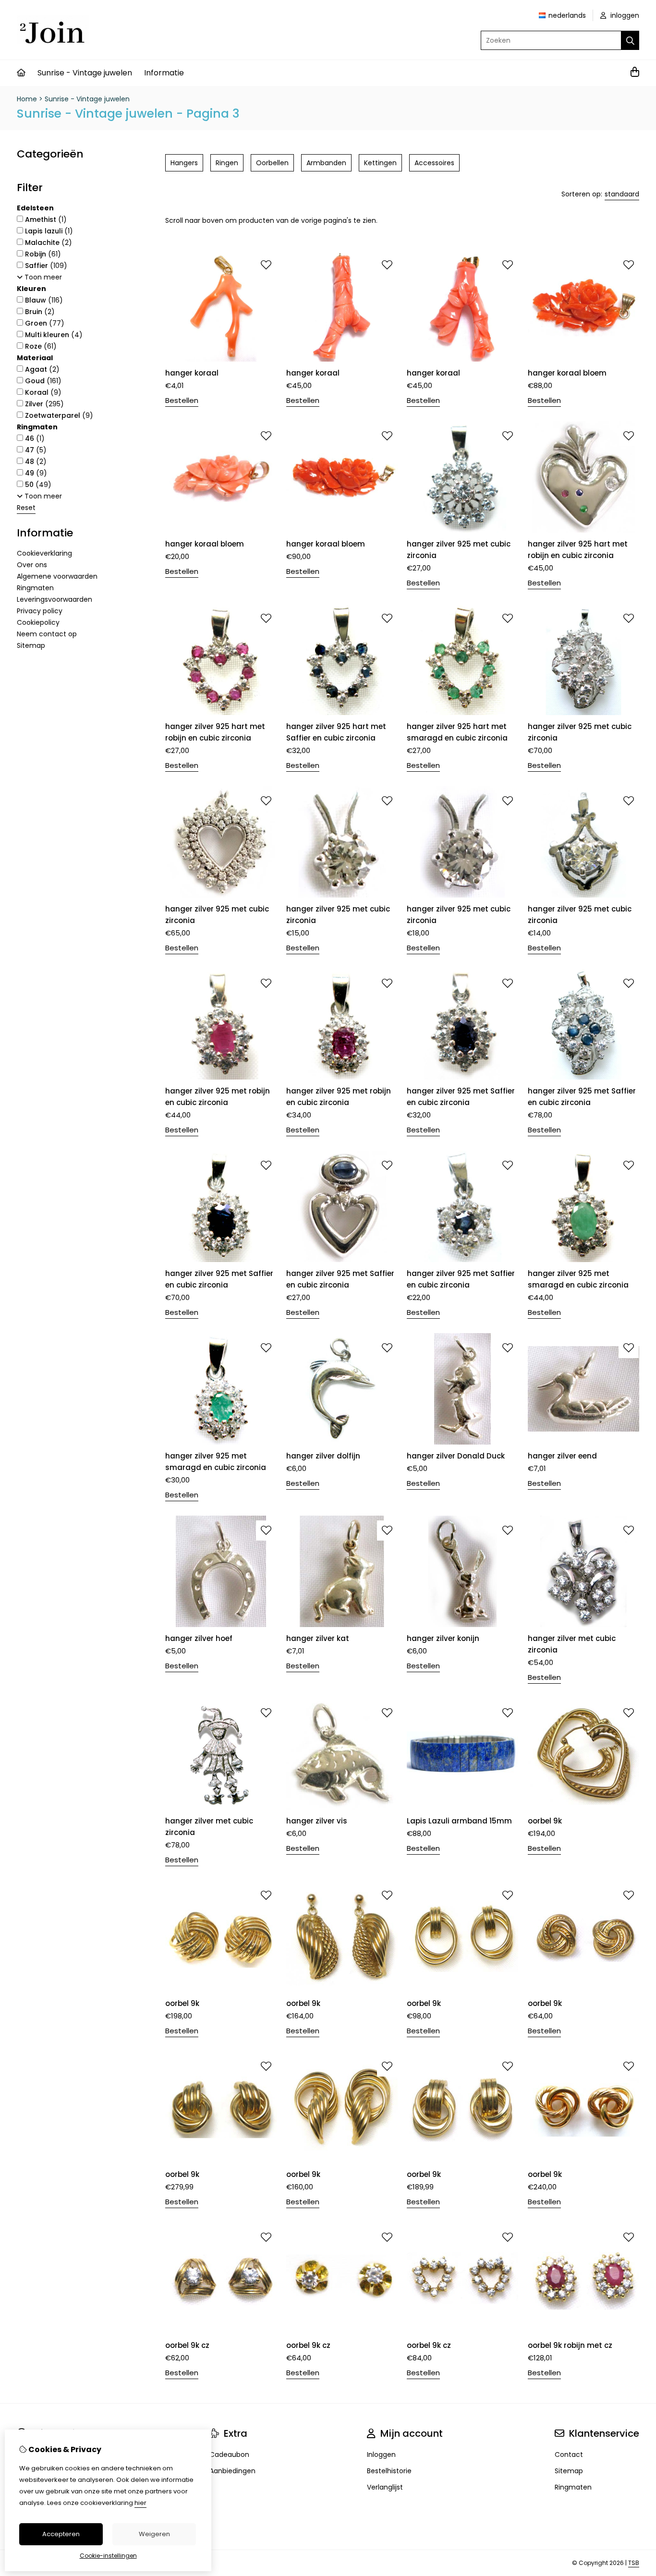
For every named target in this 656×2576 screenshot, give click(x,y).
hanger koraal (192, 373)
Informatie (164, 73)
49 (35, 473)
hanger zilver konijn (443, 1638)
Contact (569, 2454)
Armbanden (326, 163)
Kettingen (380, 163)
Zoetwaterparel (58, 415)
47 (35, 450)
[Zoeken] (630, 40)
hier (140, 2503)
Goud (42, 381)
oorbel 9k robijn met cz (570, 2345)
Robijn (42, 254)
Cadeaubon (229, 2454)
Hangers (184, 163)
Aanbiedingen (232, 2471)
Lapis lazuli (48, 231)
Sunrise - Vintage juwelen (85, 73)
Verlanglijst (385, 2487)
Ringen (227, 163)
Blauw (43, 300)
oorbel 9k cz (187, 2345)
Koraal (42, 392)
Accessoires (434, 163)
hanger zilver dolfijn (323, 1456)
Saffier (45, 266)
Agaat (41, 369)
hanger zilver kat (318, 1638)
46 (34, 438)
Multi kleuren (53, 335)
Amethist (45, 219)
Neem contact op (47, 634)
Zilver (43, 404)
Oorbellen (272, 163)
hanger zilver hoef (199, 1638)
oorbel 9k (545, 1821)
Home (27, 99)
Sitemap (31, 645)
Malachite (48, 243)
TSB (634, 2563)
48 (35, 462)
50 (37, 485)
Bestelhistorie (389, 2471)
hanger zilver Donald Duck (456, 1456)
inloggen (624, 15)
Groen (44, 323)
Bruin (39, 312)
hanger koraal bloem (567, 373)
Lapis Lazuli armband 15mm (459, 1821)
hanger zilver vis (317, 1821)
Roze (40, 346)
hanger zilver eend (562, 1456)
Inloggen (381, 2454)
